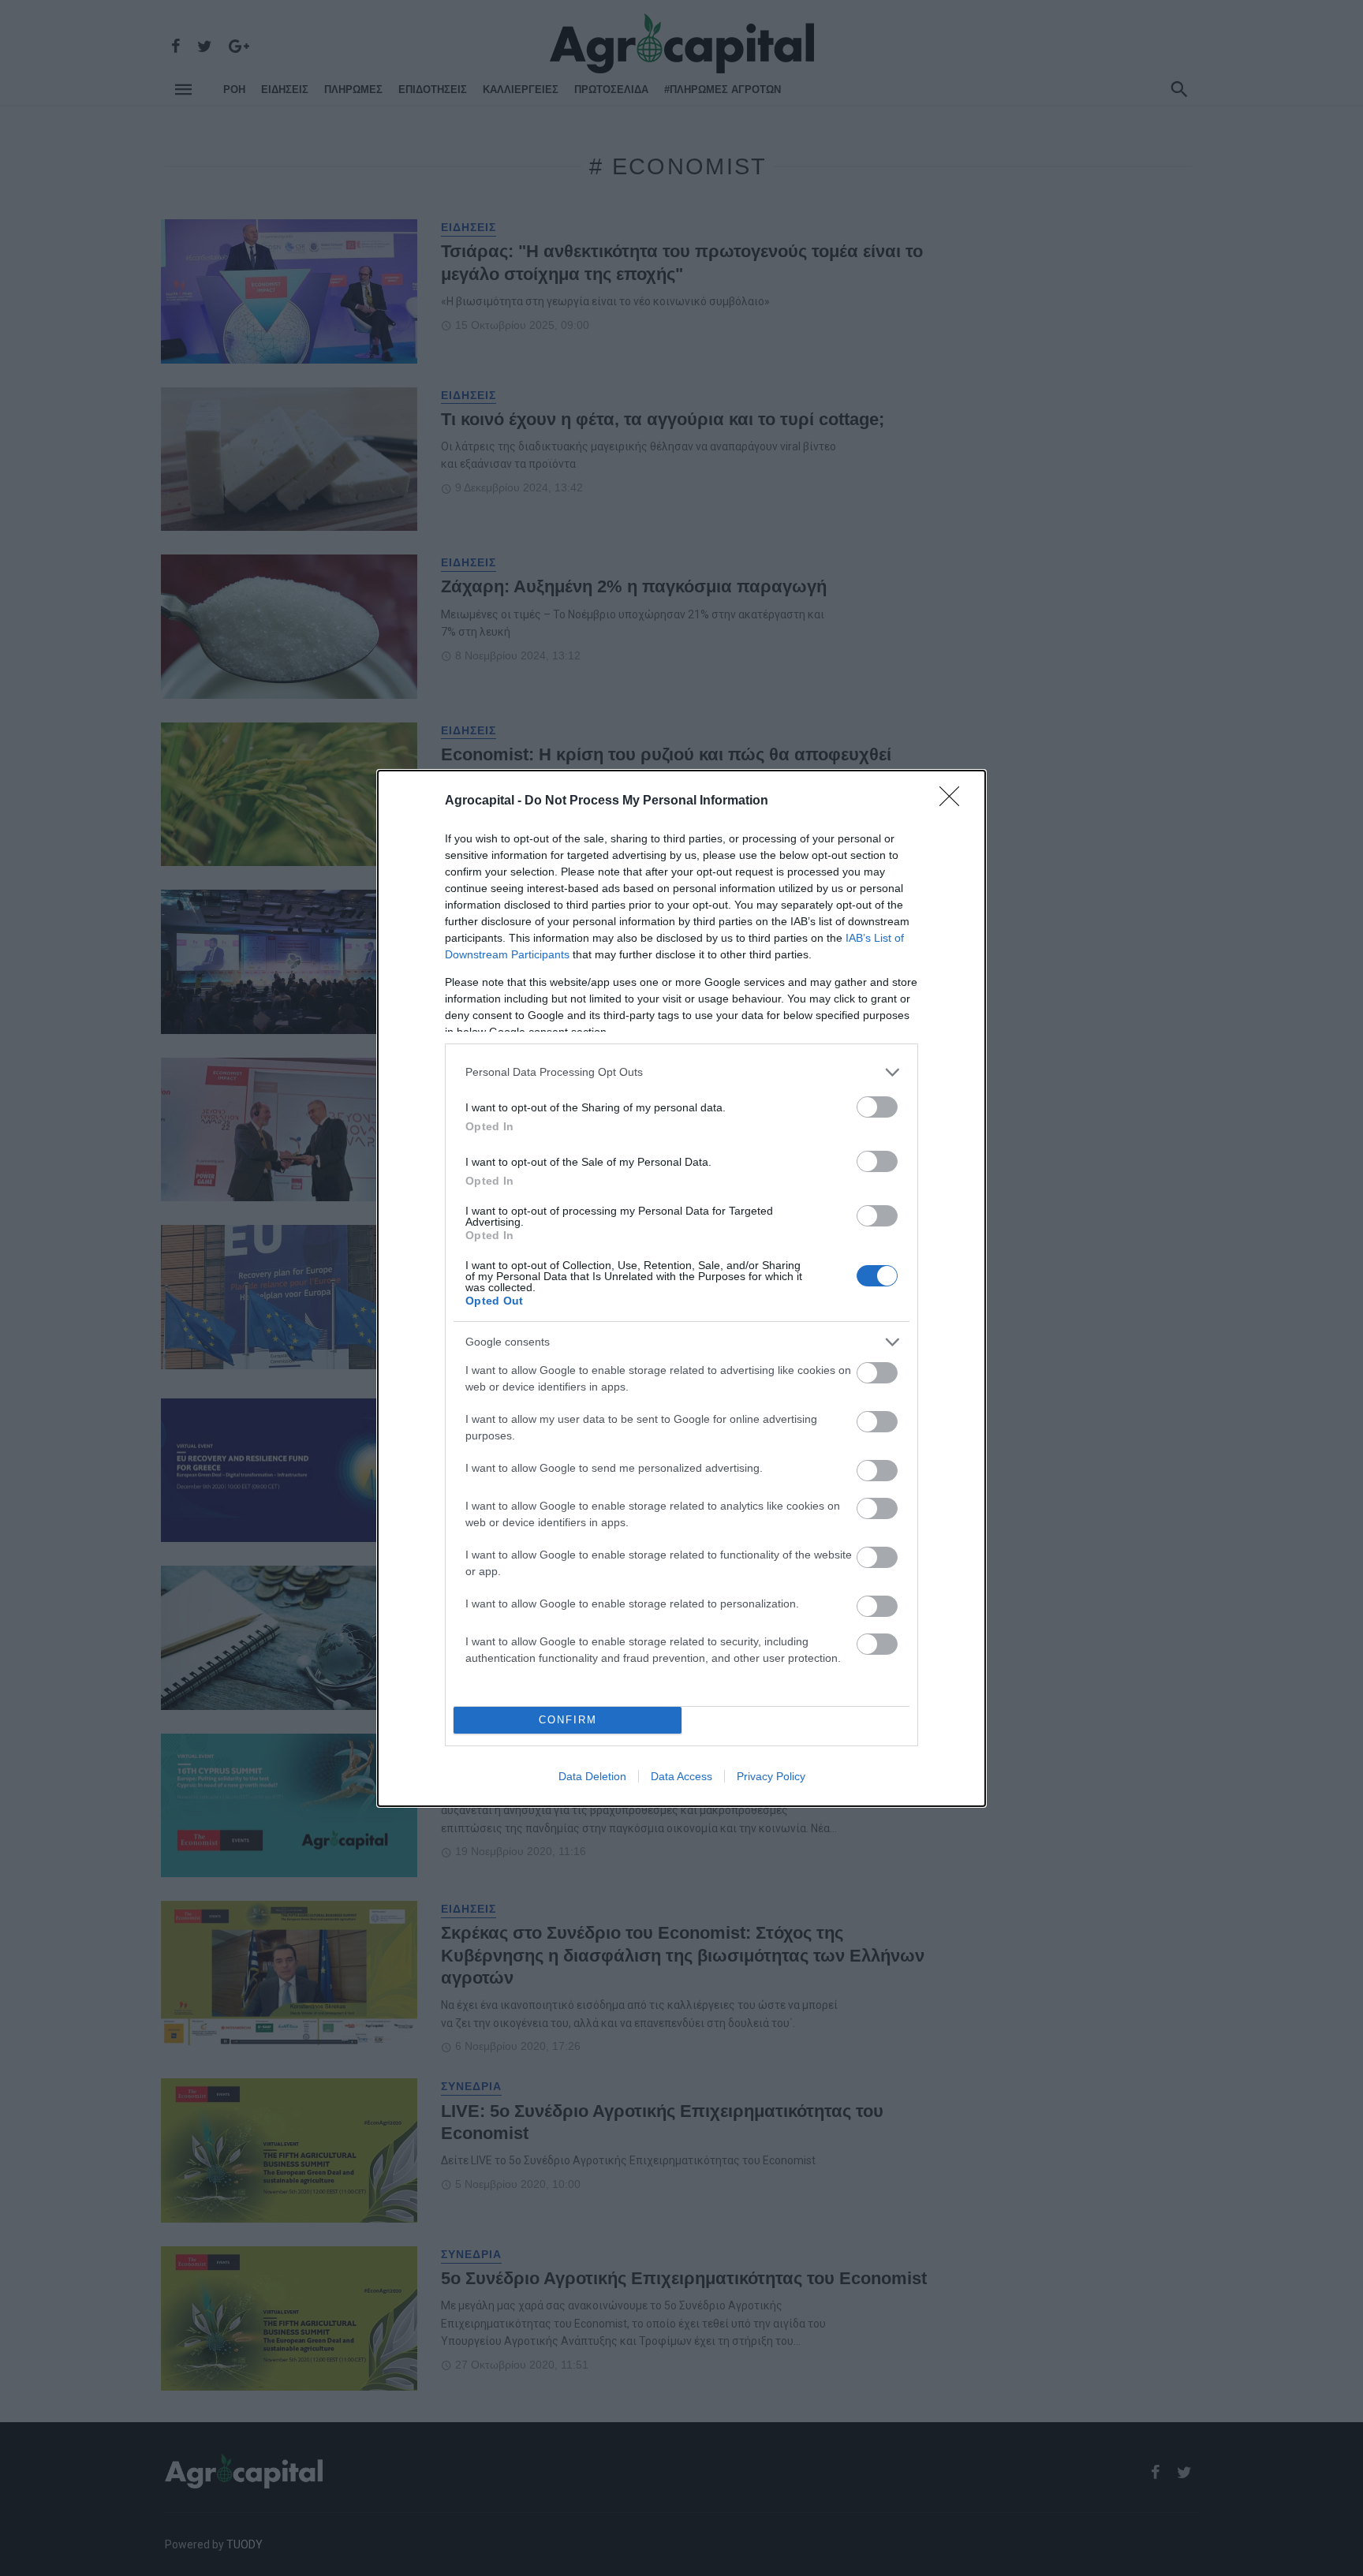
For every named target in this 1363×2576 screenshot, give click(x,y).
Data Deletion (592, 1776)
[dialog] (681, 1288)
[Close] (954, 801)
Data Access (681, 1776)
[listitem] (681, 1072)
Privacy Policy (771, 1776)
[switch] (877, 1107)
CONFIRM (568, 1720)
